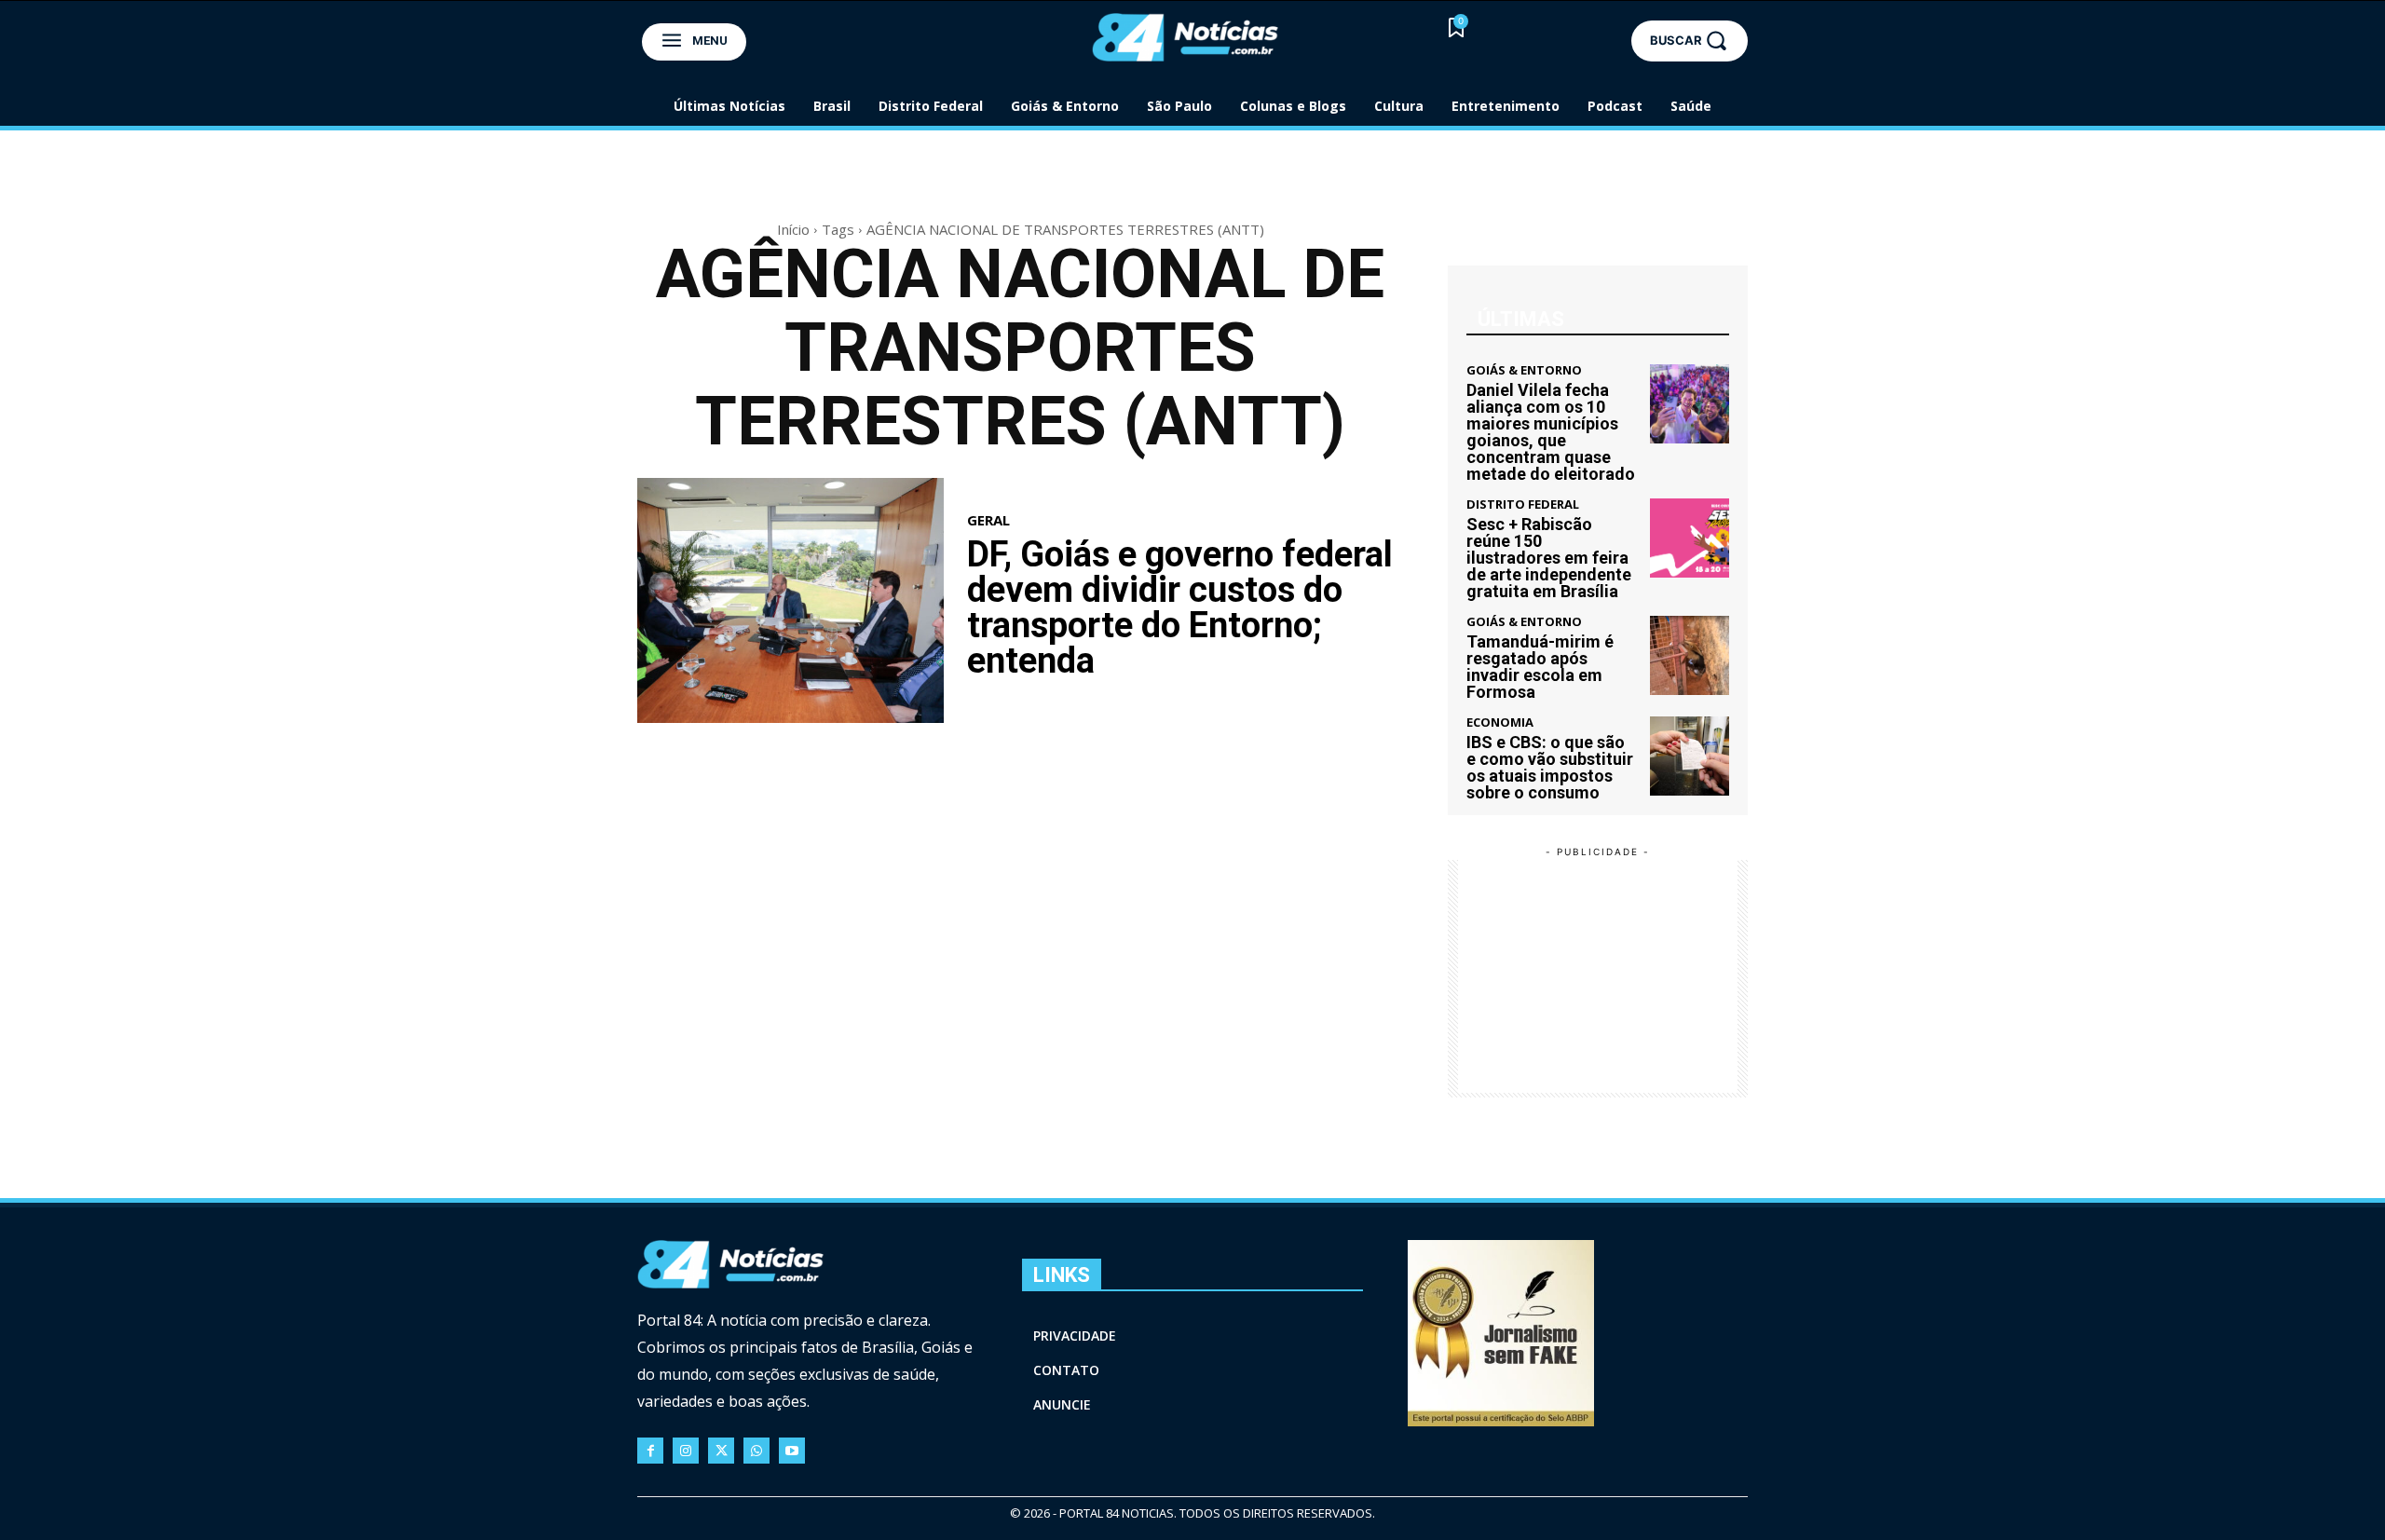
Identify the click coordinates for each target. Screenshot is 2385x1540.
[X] (721, 1451)
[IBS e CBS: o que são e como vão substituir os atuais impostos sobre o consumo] (1690, 756)
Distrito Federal (1523, 504)
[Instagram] (686, 1451)
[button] (1690, 41)
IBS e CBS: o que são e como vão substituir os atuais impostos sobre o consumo (1550, 767)
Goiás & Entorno (1524, 370)
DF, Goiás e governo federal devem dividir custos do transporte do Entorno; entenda (1180, 607)
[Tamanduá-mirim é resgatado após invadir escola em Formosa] (1690, 655)
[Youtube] (792, 1451)
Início (793, 229)
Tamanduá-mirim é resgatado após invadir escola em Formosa (1540, 667)
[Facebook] (650, 1451)
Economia (1500, 722)
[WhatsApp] (756, 1451)
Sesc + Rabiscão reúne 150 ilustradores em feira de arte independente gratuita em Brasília (1549, 558)
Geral (988, 520)
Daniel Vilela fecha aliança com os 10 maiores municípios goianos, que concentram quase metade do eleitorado (1551, 432)
